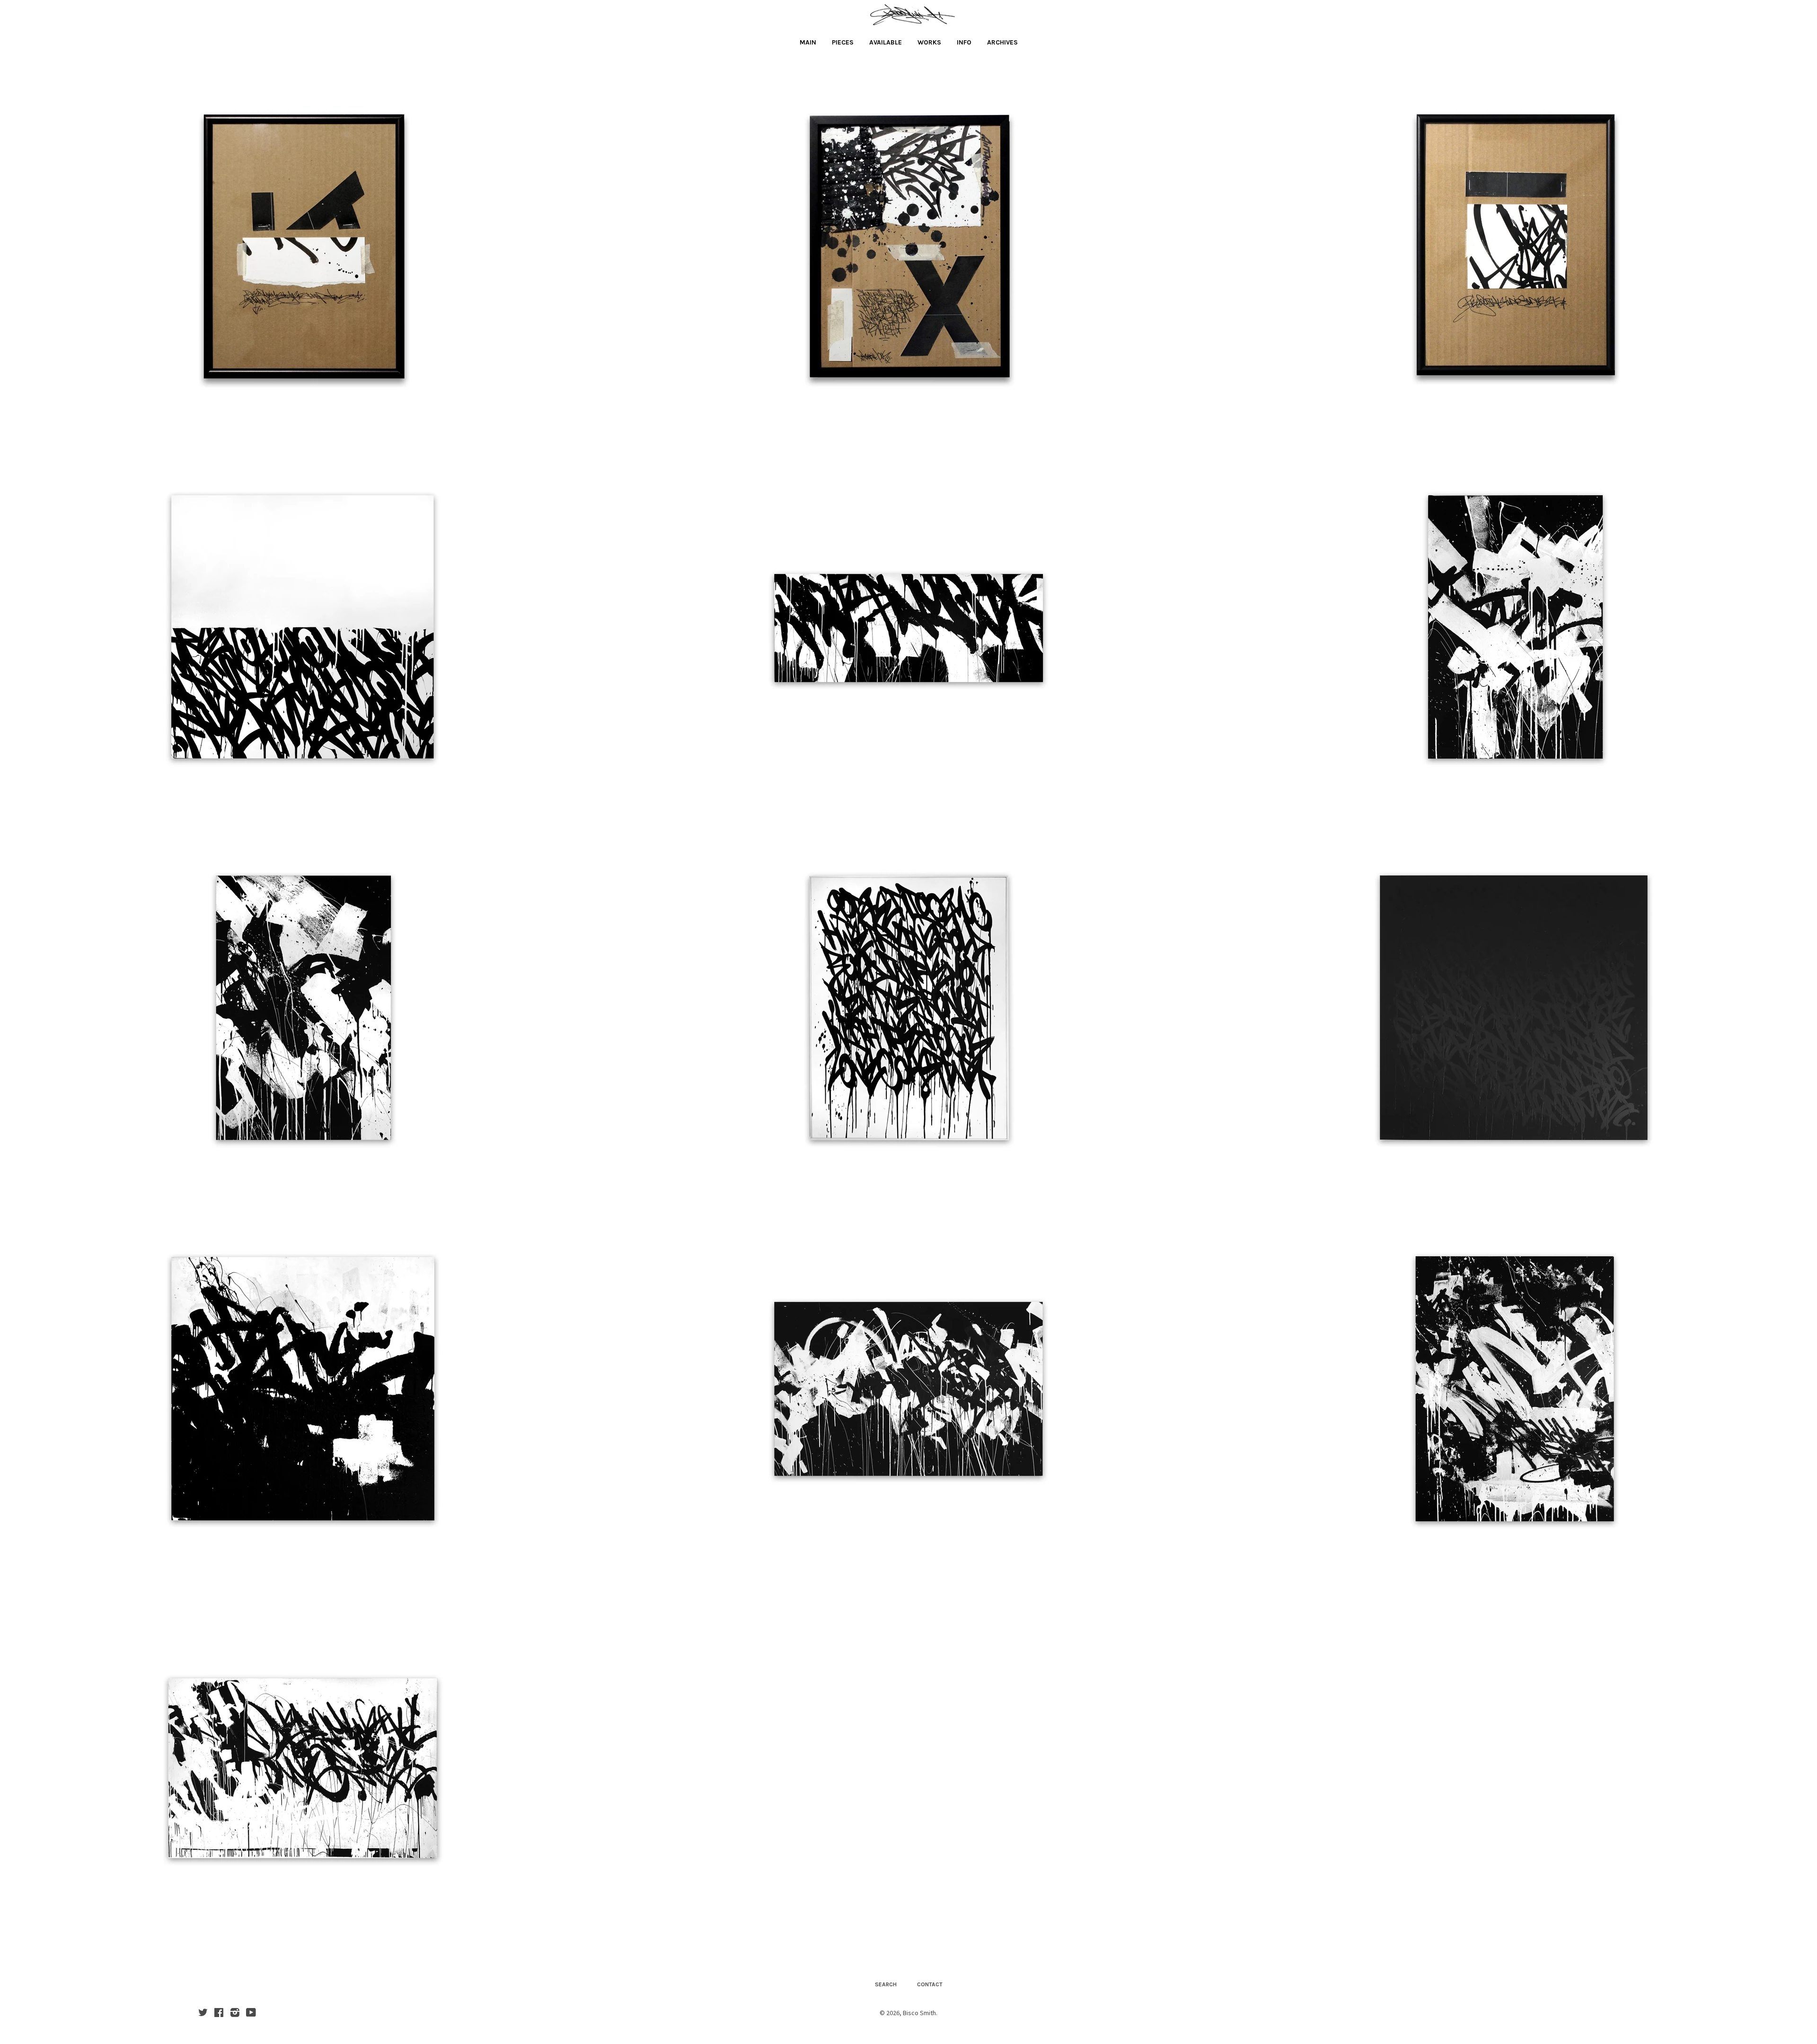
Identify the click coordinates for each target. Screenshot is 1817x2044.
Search (886, 1984)
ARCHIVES (1002, 42)
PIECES (843, 42)
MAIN (808, 42)
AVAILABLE (886, 42)
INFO (964, 42)
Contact (930, 1984)
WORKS (929, 42)
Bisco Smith (919, 2013)
